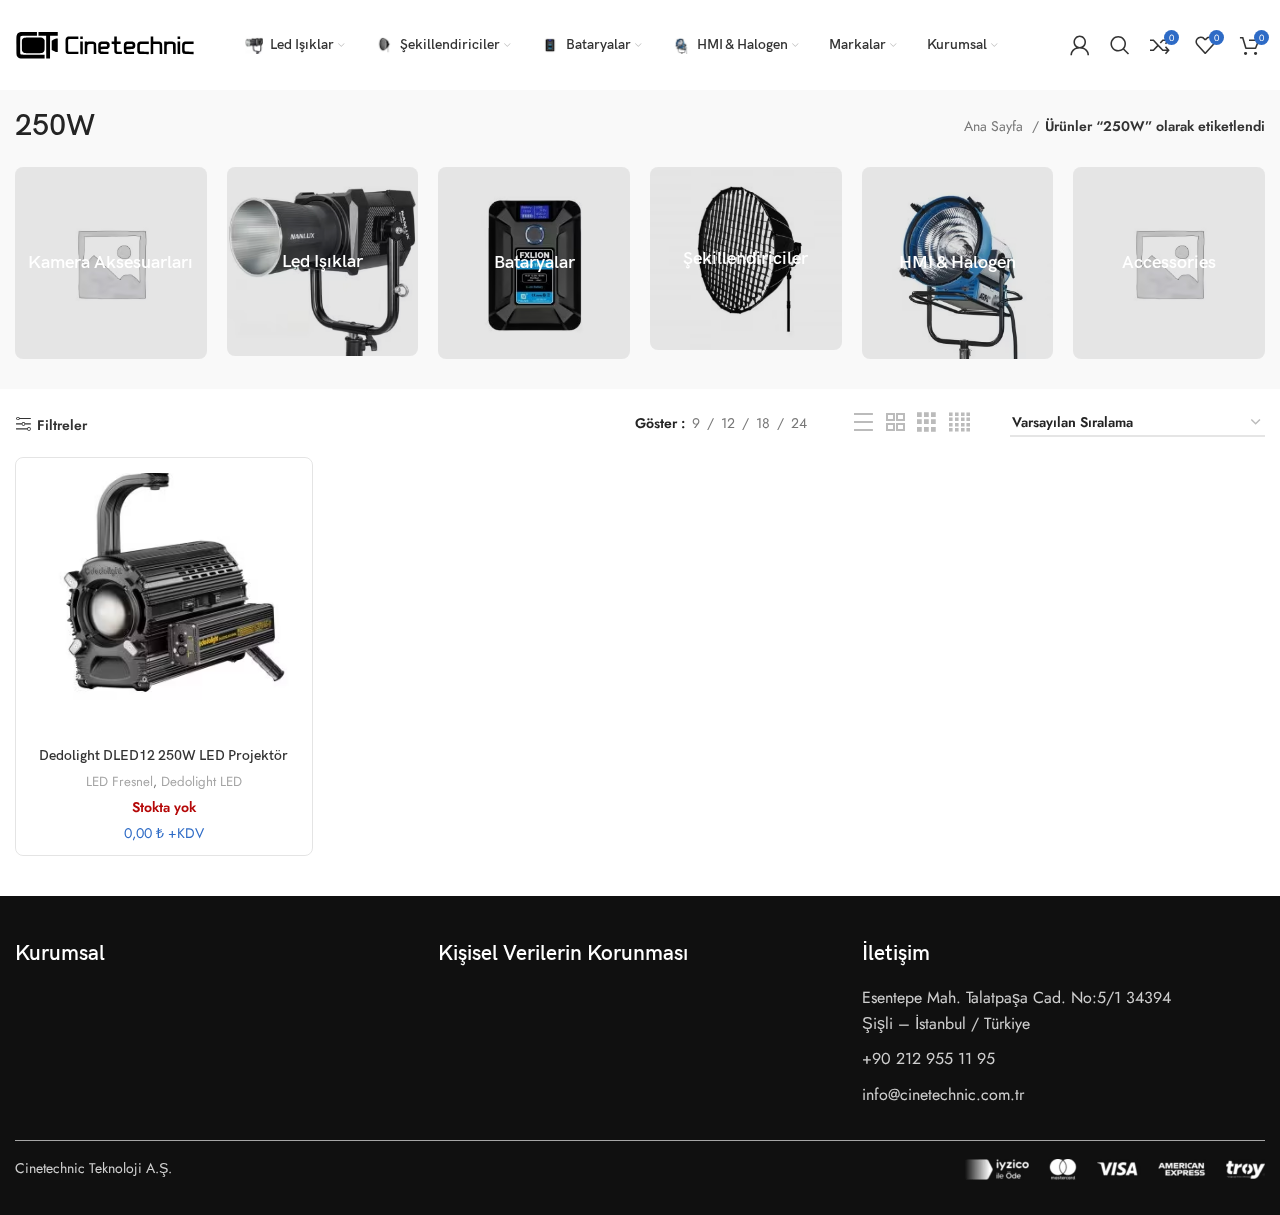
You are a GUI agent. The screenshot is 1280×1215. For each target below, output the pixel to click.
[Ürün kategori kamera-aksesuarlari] (111, 263)
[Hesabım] (1080, 45)
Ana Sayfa (995, 126)
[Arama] (1120, 45)
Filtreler (62, 424)
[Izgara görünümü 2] (895, 422)
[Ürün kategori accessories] (1169, 263)
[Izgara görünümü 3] (926, 422)
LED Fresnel (119, 782)
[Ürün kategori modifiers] (746, 258)
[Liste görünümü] (863, 422)
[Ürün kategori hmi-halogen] (958, 263)
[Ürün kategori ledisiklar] (323, 261)
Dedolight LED (201, 782)
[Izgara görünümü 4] (959, 422)
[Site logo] (105, 43)
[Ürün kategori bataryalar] (534, 263)
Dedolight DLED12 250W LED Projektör (163, 755)
